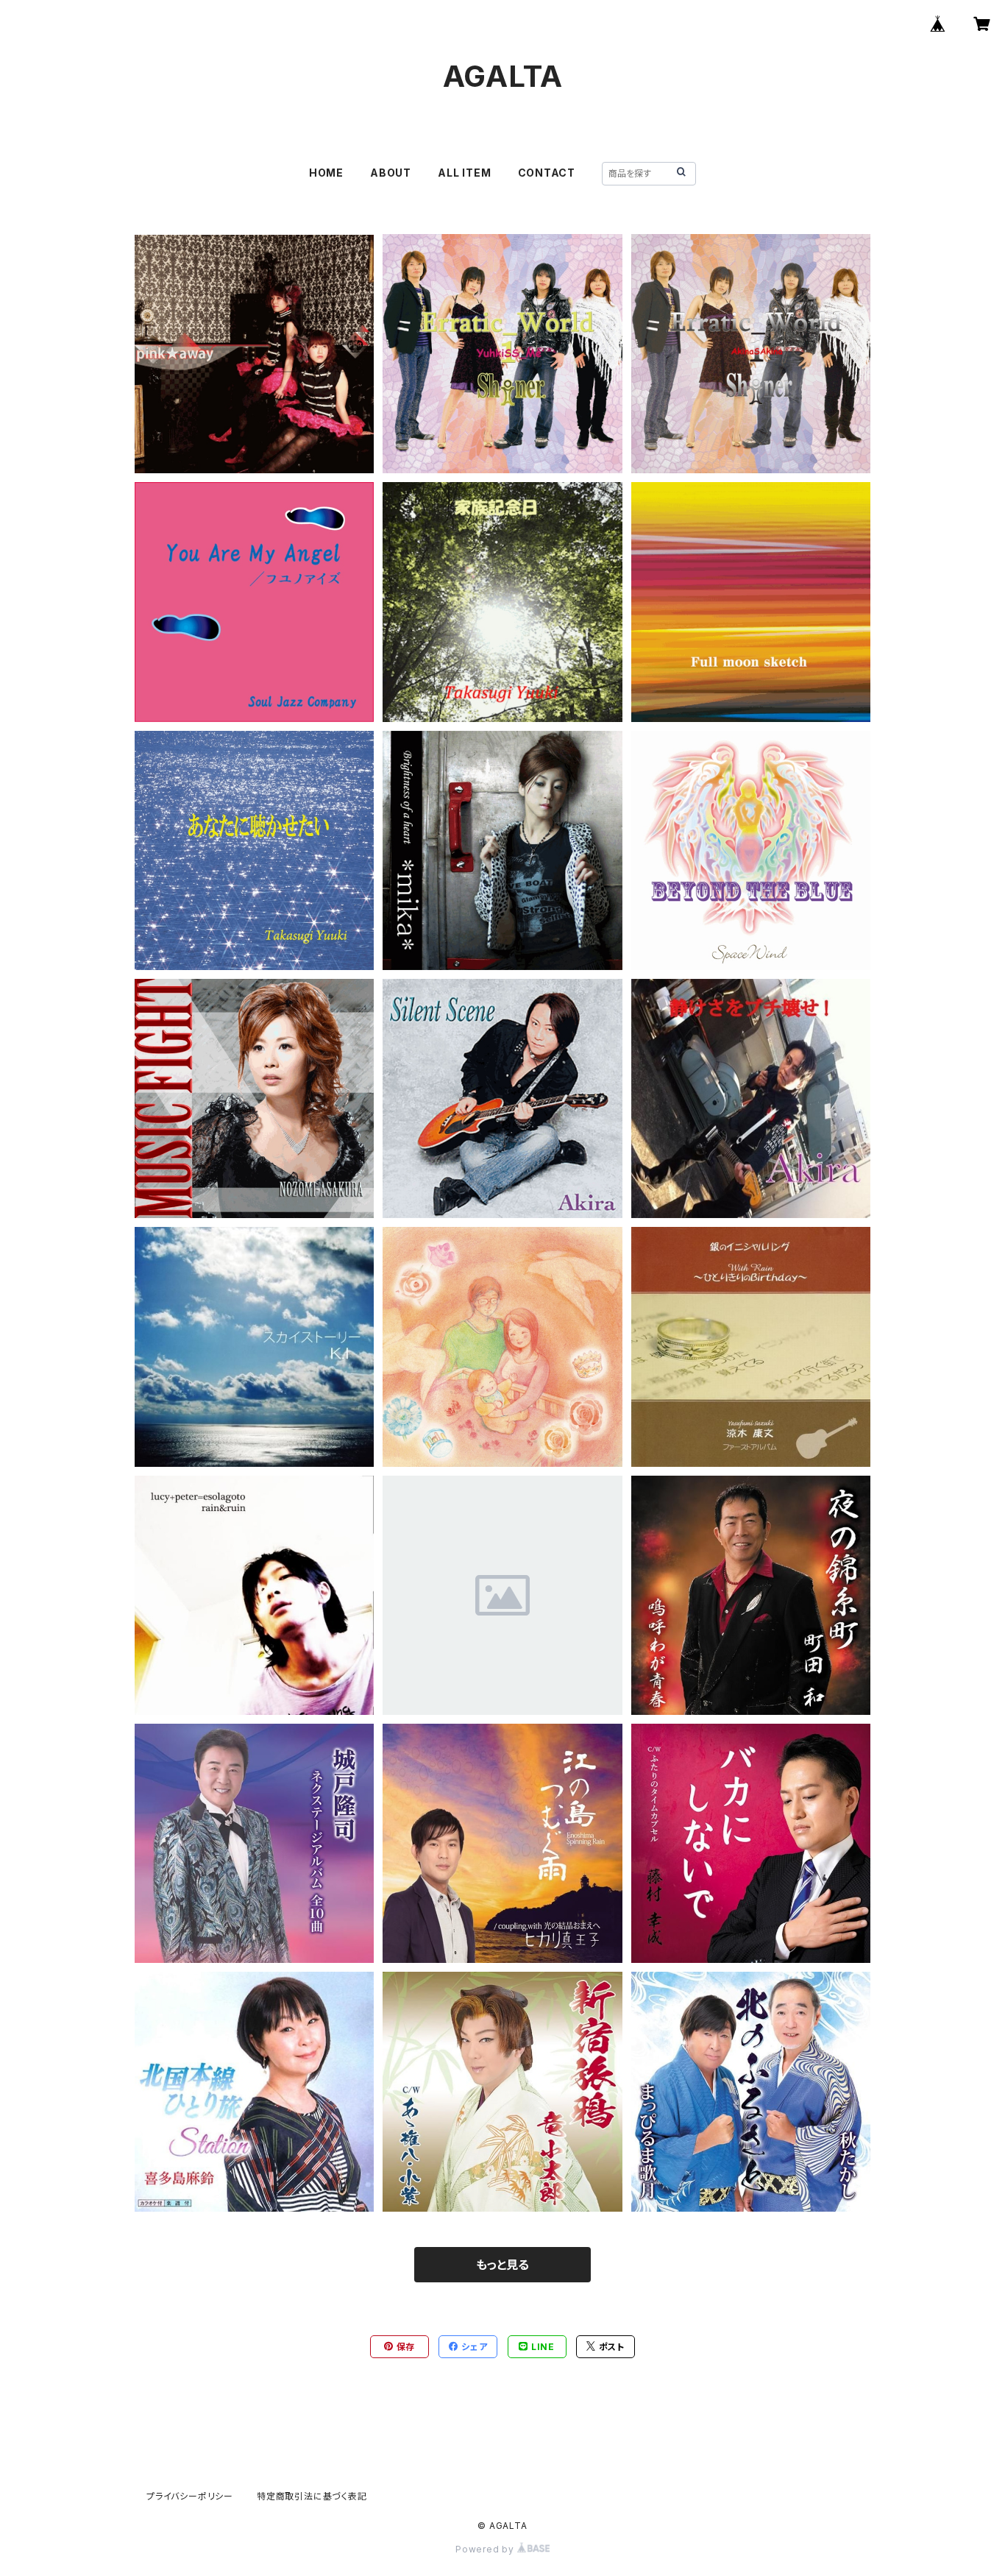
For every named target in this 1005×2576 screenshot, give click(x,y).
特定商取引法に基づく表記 (312, 2496)
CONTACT (547, 173)
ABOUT (391, 173)
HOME (326, 173)
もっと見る (502, 2265)
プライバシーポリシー (190, 2496)
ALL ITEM (464, 173)
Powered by (486, 2549)
